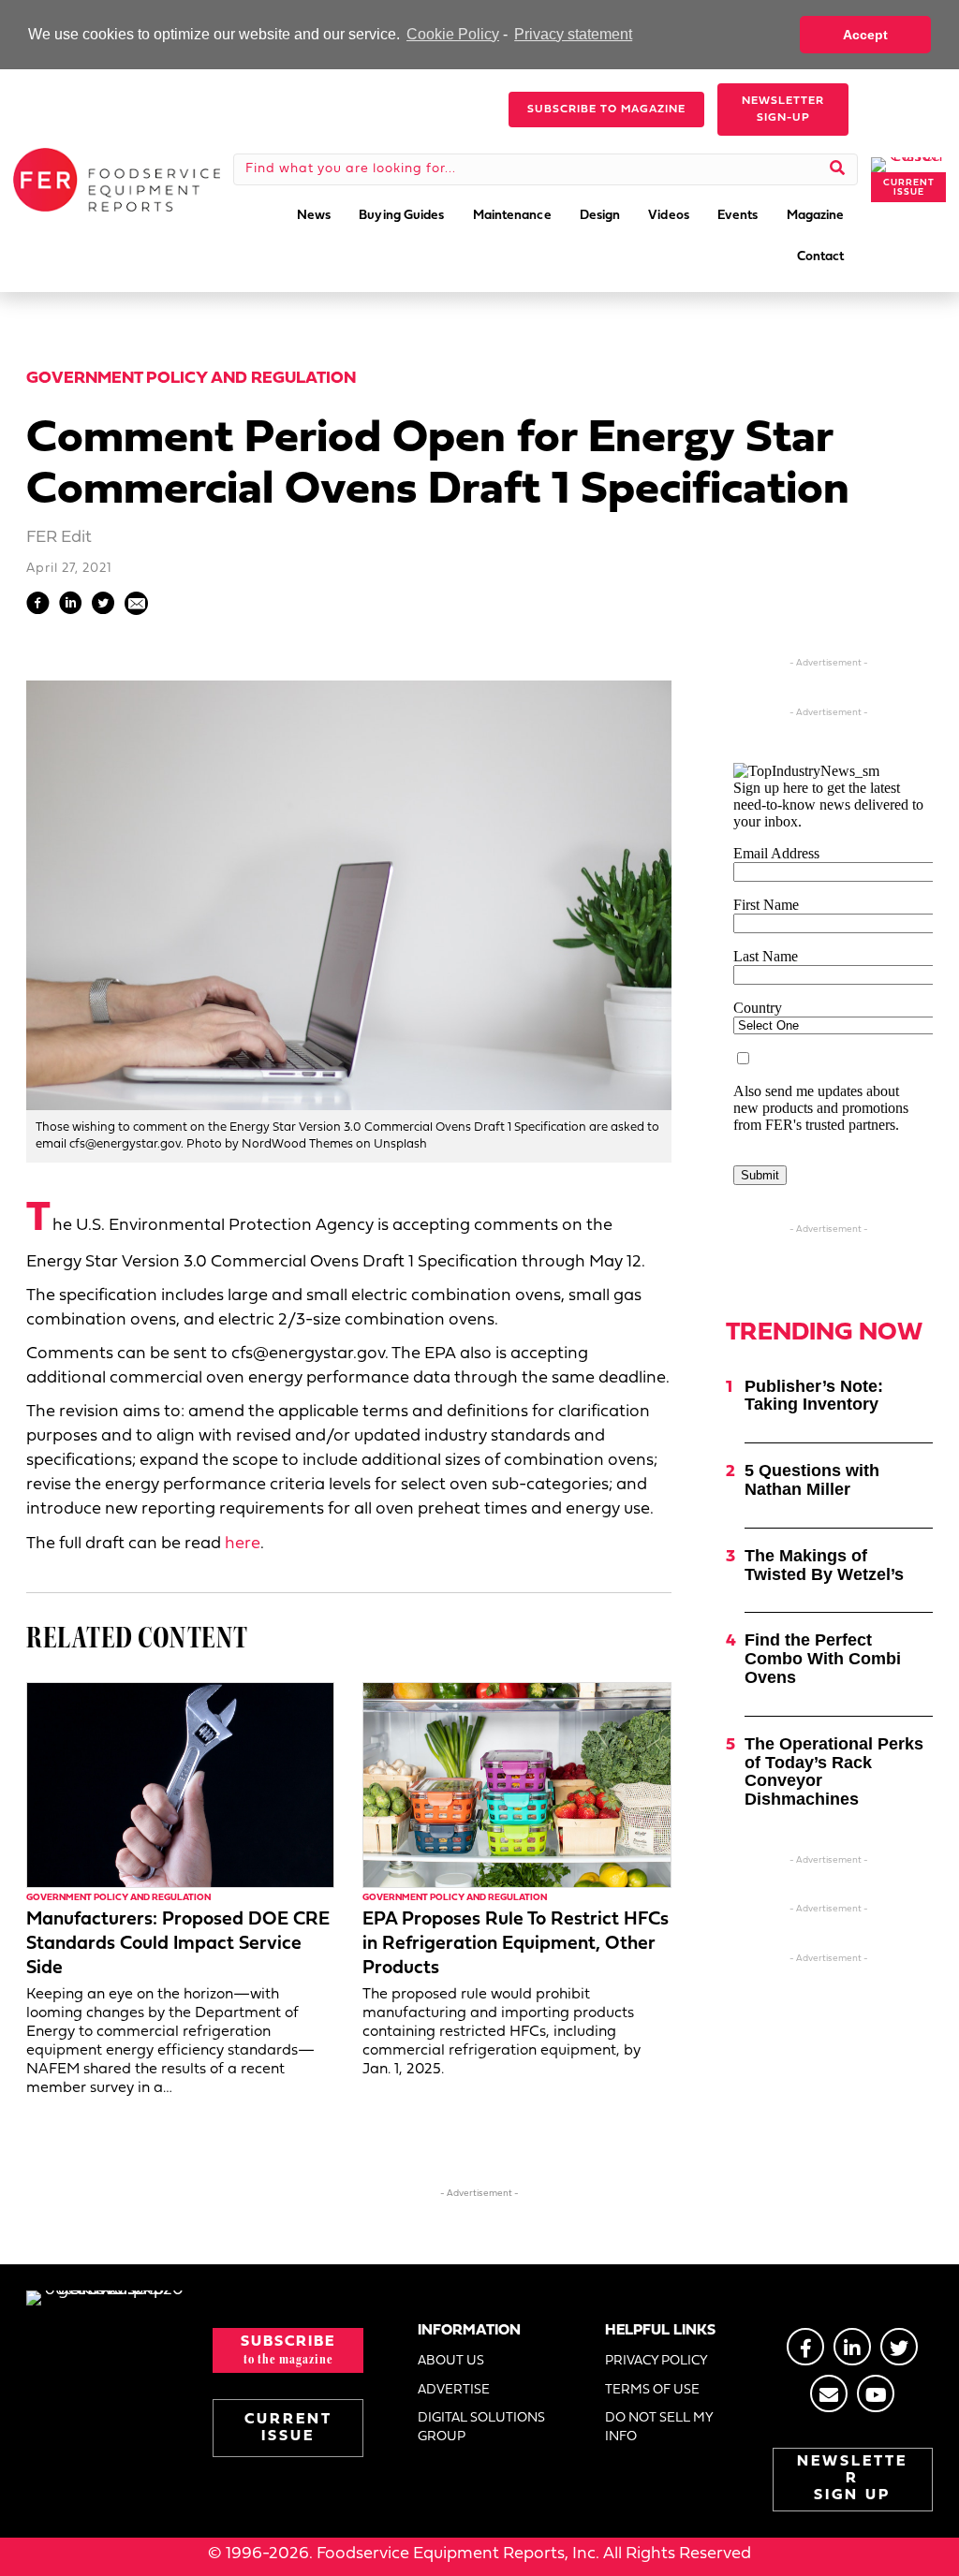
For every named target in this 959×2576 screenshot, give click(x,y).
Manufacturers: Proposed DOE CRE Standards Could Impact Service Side (178, 1944)
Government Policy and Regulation (191, 379)
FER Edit (59, 538)
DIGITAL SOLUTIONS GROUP (481, 2428)
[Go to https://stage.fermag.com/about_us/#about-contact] (829, 2393)
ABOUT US (451, 2361)
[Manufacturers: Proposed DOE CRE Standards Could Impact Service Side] (180, 1786)
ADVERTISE (454, 2390)
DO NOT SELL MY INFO (659, 2428)
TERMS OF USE (652, 2390)
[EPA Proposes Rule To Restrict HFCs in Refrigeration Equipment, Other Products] (516, 1786)
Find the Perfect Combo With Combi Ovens (823, 1659)
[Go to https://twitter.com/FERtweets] (899, 2347)
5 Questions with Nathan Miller (812, 1480)
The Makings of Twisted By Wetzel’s (824, 1565)
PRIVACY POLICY (657, 2361)
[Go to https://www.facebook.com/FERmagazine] (805, 2347)
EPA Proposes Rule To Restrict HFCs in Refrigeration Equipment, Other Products (516, 1944)
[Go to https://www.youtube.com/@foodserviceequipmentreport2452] (876, 2393)
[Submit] (838, 169)
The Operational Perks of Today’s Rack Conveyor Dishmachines (834, 1771)
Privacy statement (573, 34)
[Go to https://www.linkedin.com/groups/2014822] (852, 2347)
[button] (606, 110)
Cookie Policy (453, 34)
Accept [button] (865, 35)
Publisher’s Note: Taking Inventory (814, 1396)
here (243, 1544)
